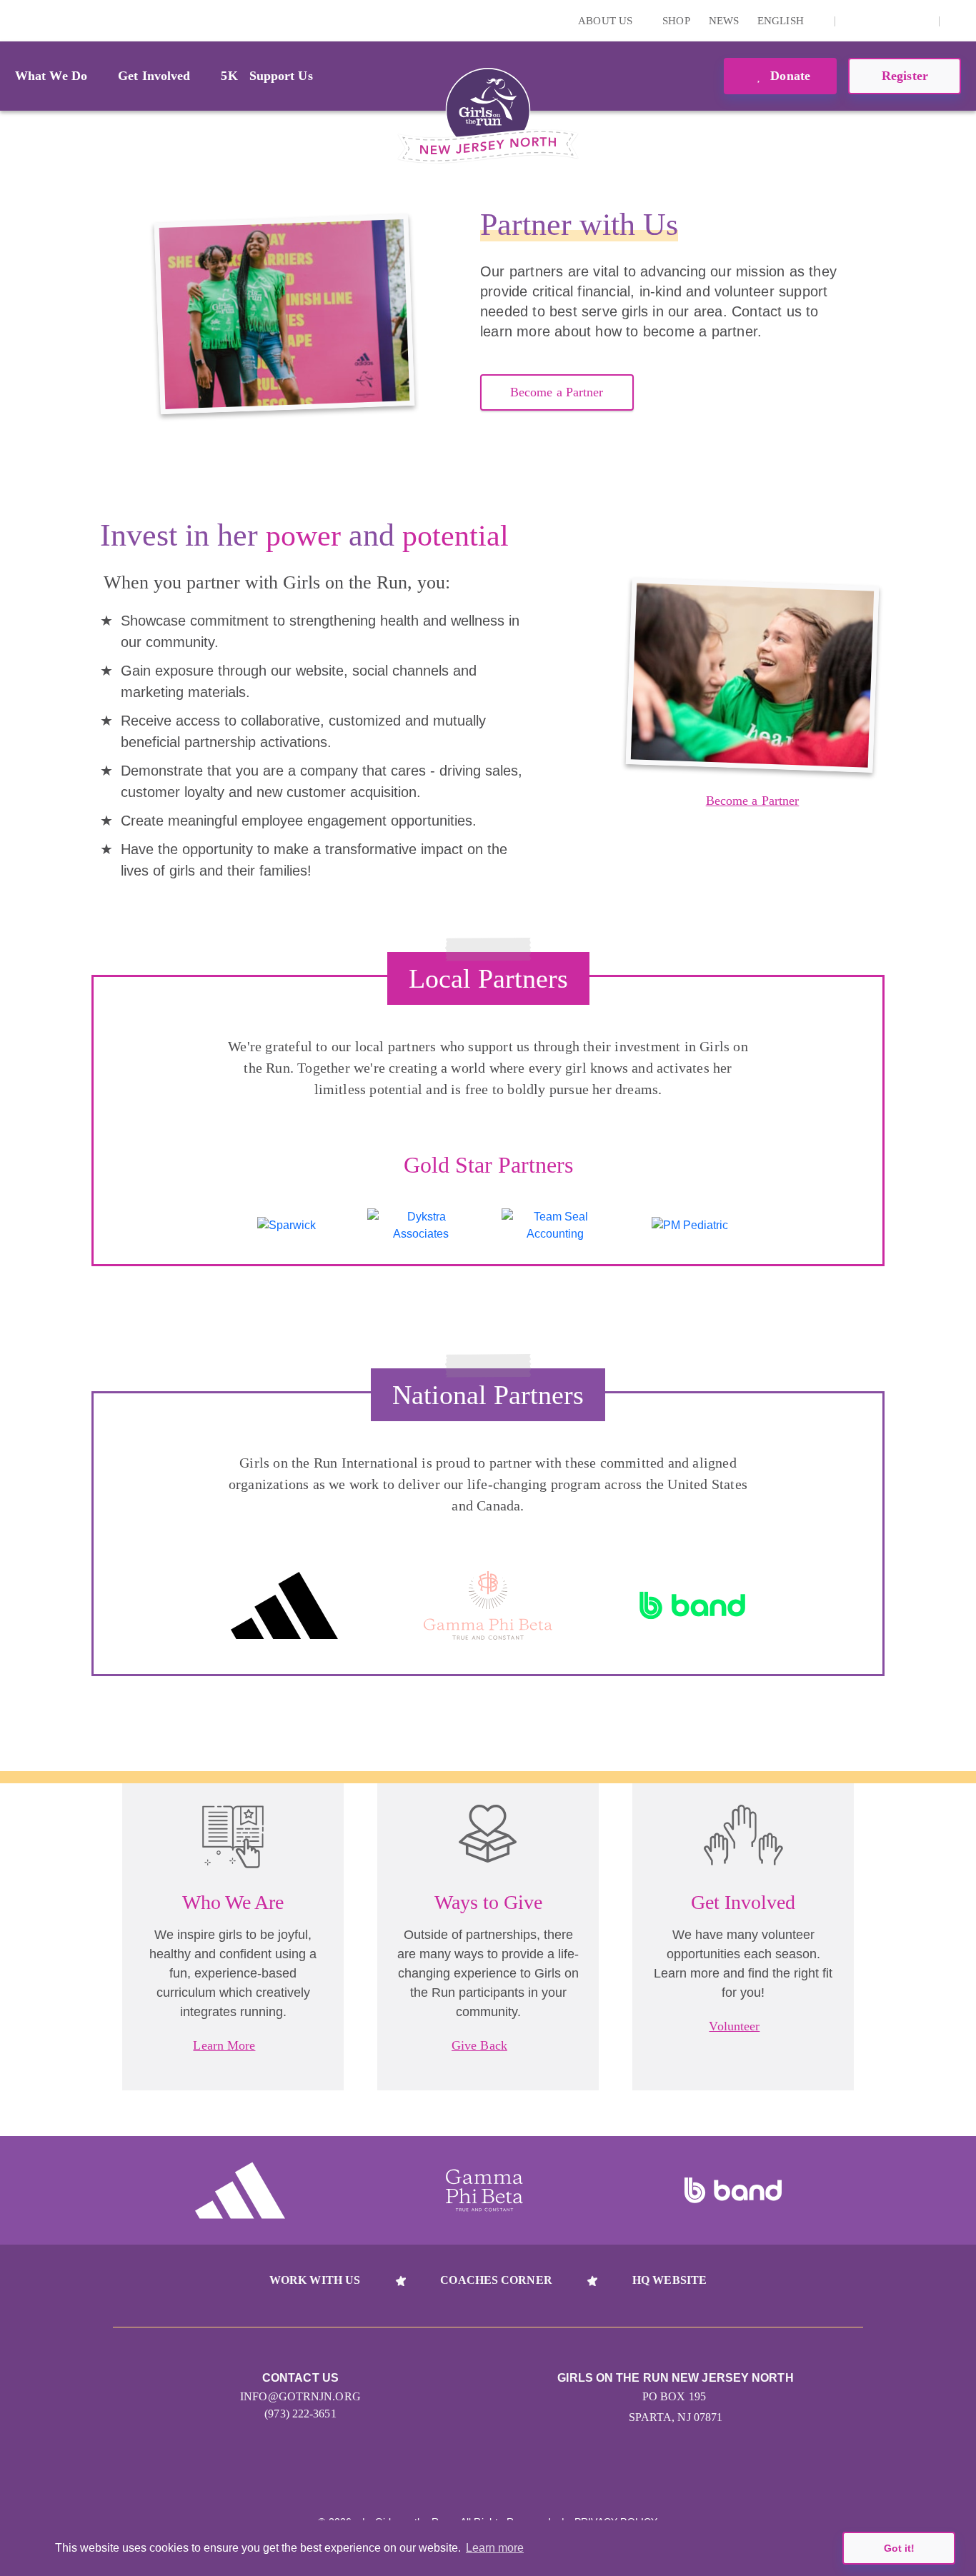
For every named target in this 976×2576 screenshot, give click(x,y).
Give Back (479, 2045)
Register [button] (905, 76)
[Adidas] (284, 1606)
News (724, 21)
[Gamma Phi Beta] (488, 1606)
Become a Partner (557, 392)
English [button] (782, 21)
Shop (676, 21)
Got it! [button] (899, 2548)
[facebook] (920, 21)
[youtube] (898, 21)
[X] (876, 21)
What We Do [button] (51, 76)
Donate (788, 76)
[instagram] (854, 21)
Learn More (224, 2045)
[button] (958, 21)
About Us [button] (607, 21)
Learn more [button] (495, 2548)
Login (14, 20)
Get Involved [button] (154, 76)
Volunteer (734, 2026)
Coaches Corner (496, 2280)
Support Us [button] (281, 76)
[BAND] (692, 1606)
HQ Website (669, 2280)
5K (229, 76)
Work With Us (315, 2280)
